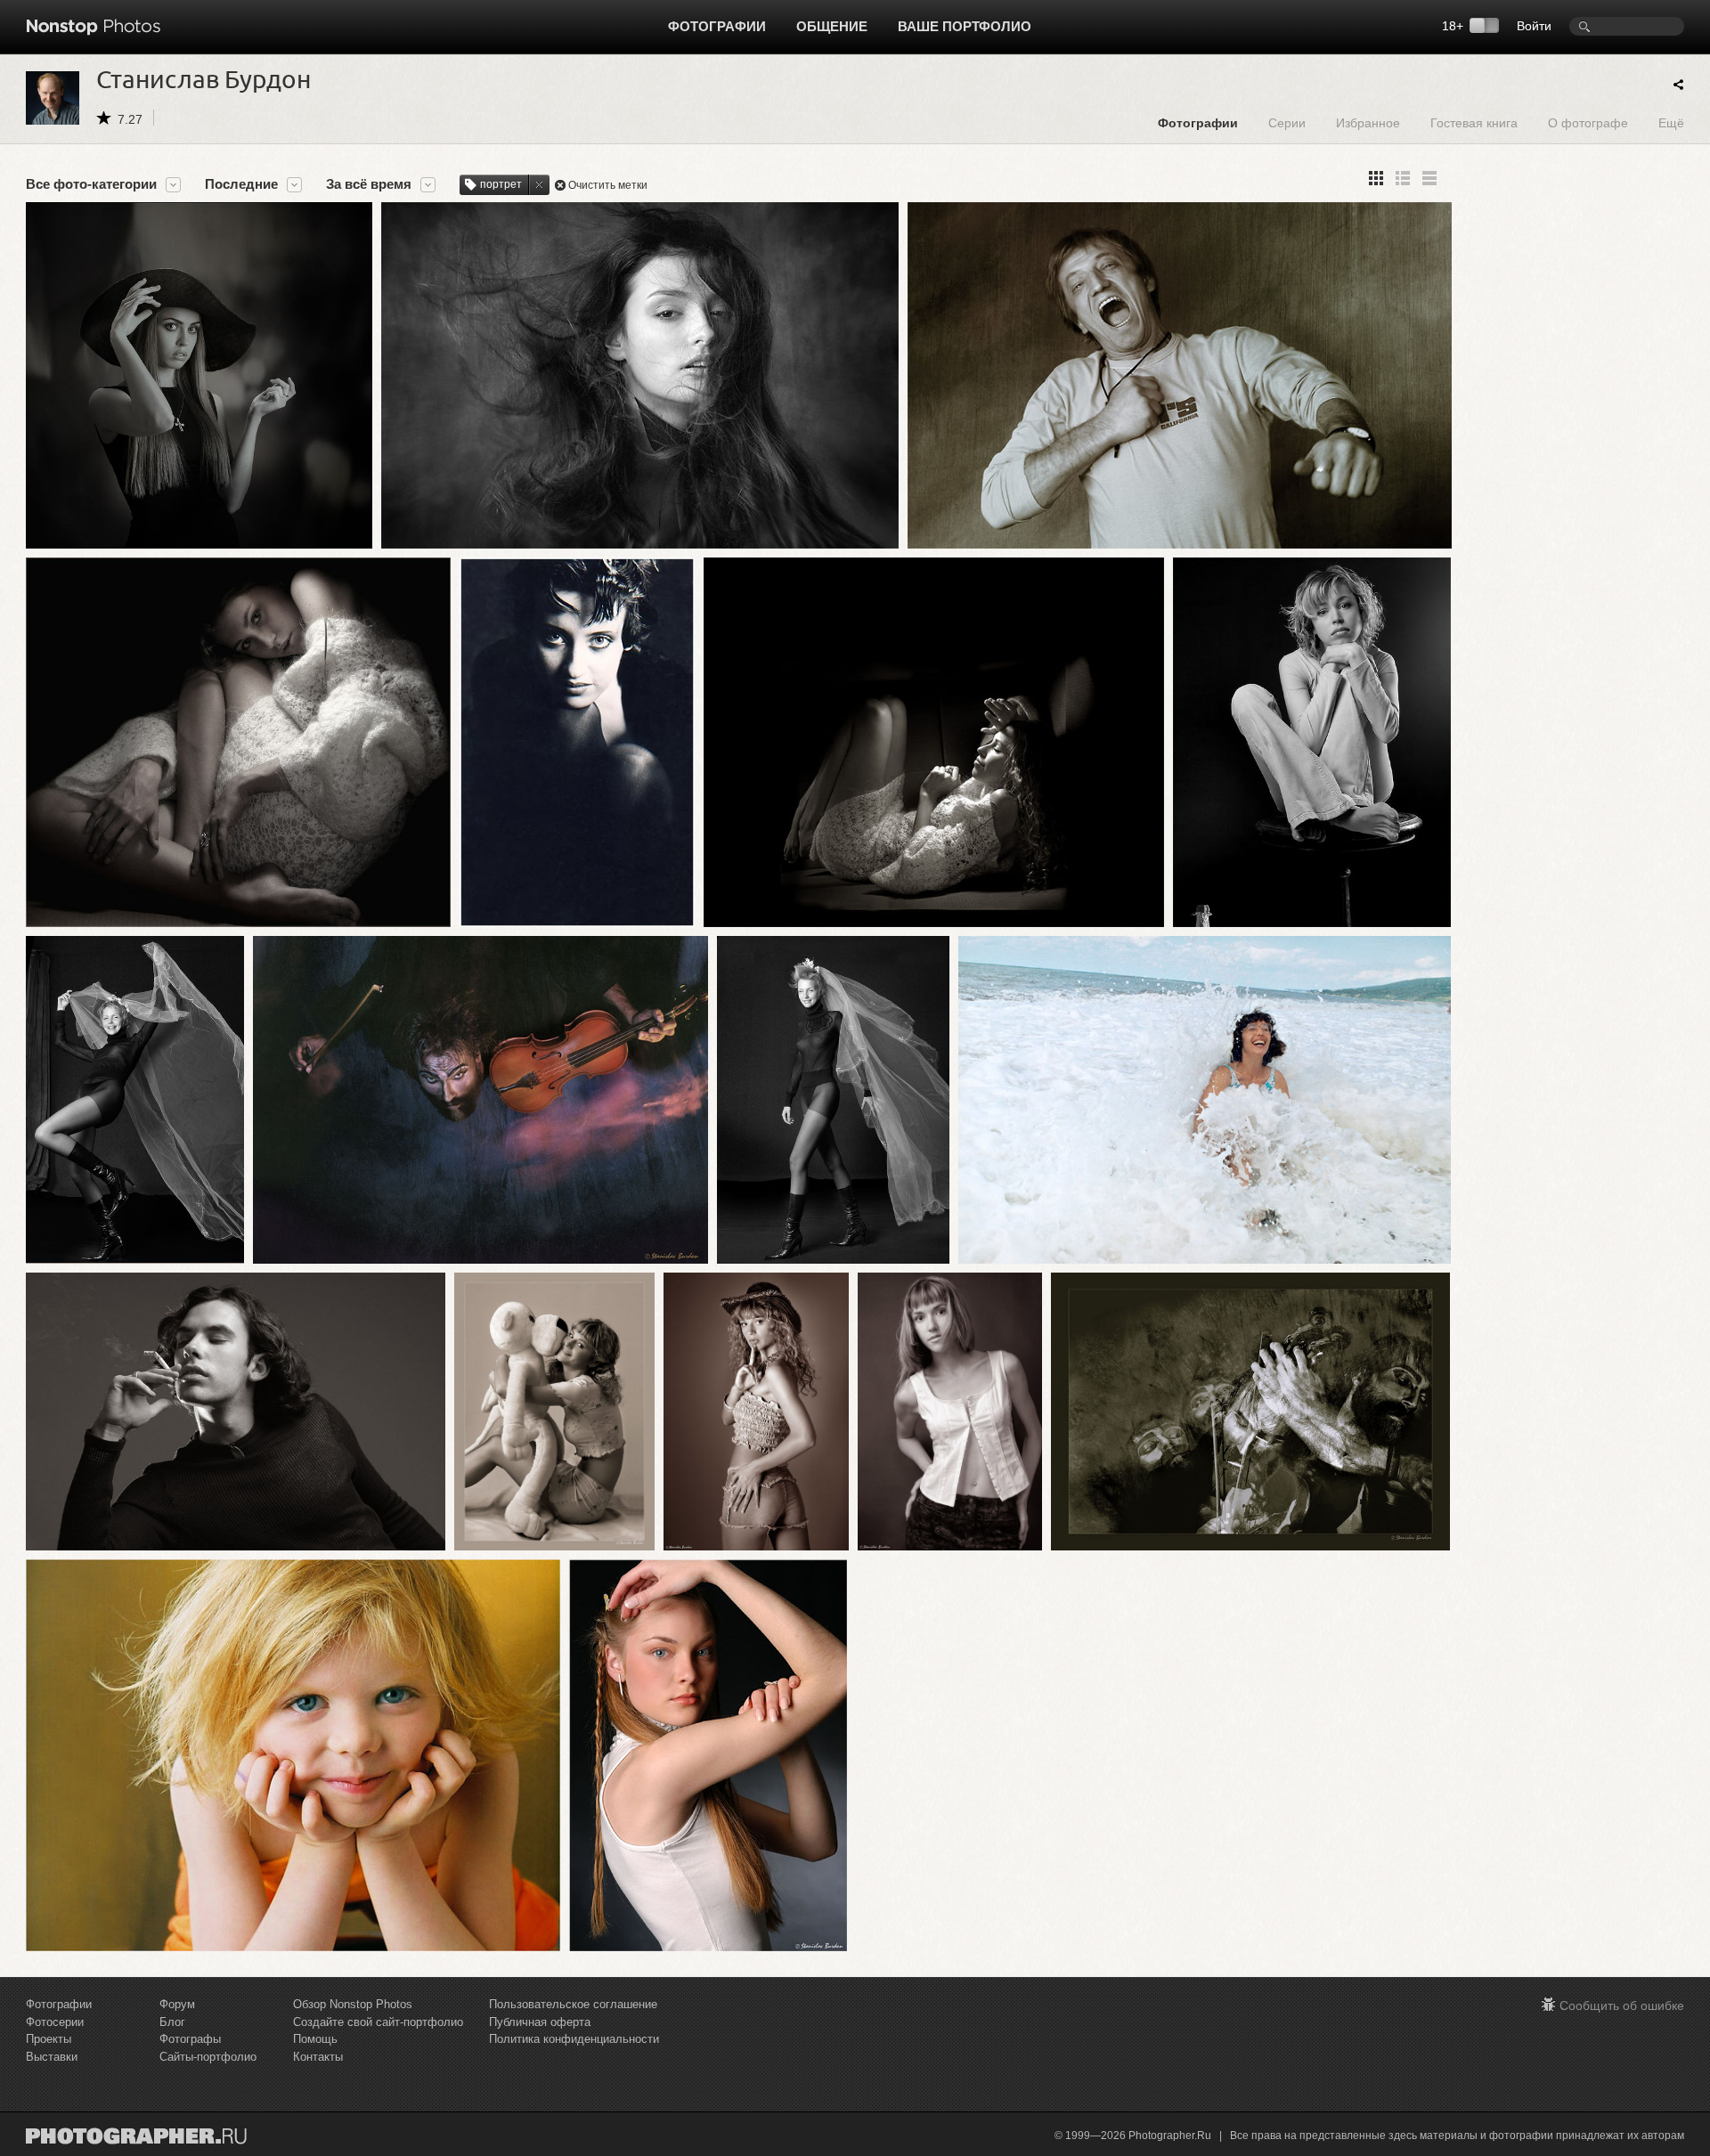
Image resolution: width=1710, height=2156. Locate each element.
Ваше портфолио (965, 26)
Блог (172, 2022)
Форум (177, 2004)
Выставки (52, 2057)
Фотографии (717, 26)
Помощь (315, 2039)
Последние (241, 184)
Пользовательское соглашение (573, 2004)
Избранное (1368, 122)
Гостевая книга (1474, 122)
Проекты (49, 2039)
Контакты (318, 2057)
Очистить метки (608, 185)
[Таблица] (1403, 178)
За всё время (369, 184)
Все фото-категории (91, 184)
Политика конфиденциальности (574, 2039)
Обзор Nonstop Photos (353, 2004)
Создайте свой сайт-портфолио (378, 2022)
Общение (832, 26)
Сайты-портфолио (208, 2057)
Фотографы (190, 2039)
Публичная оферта (540, 2022)
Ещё (1671, 122)
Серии (1287, 122)
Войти (1534, 26)
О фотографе (1588, 122)
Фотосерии (55, 2022)
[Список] (1429, 178)
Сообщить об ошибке (1622, 2005)
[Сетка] (1376, 178)
